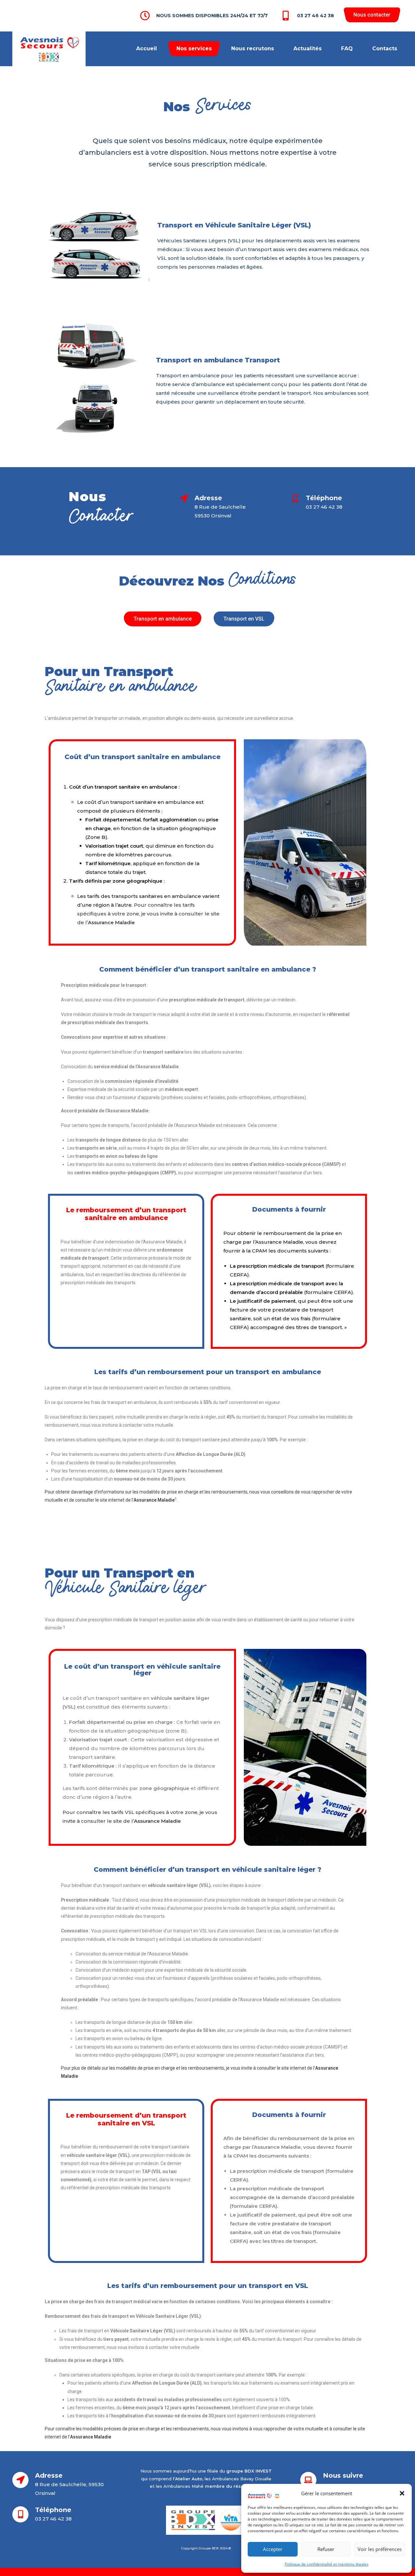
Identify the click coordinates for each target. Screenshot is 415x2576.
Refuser (326, 2549)
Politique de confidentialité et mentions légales (327, 2564)
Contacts (385, 48)
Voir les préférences (380, 2549)
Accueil (147, 48)
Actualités (308, 48)
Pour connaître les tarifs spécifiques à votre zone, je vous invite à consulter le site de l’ (148, 914)
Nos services (194, 48)
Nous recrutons (253, 48)
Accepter (273, 2549)
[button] (402, 2493)
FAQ (347, 48)
